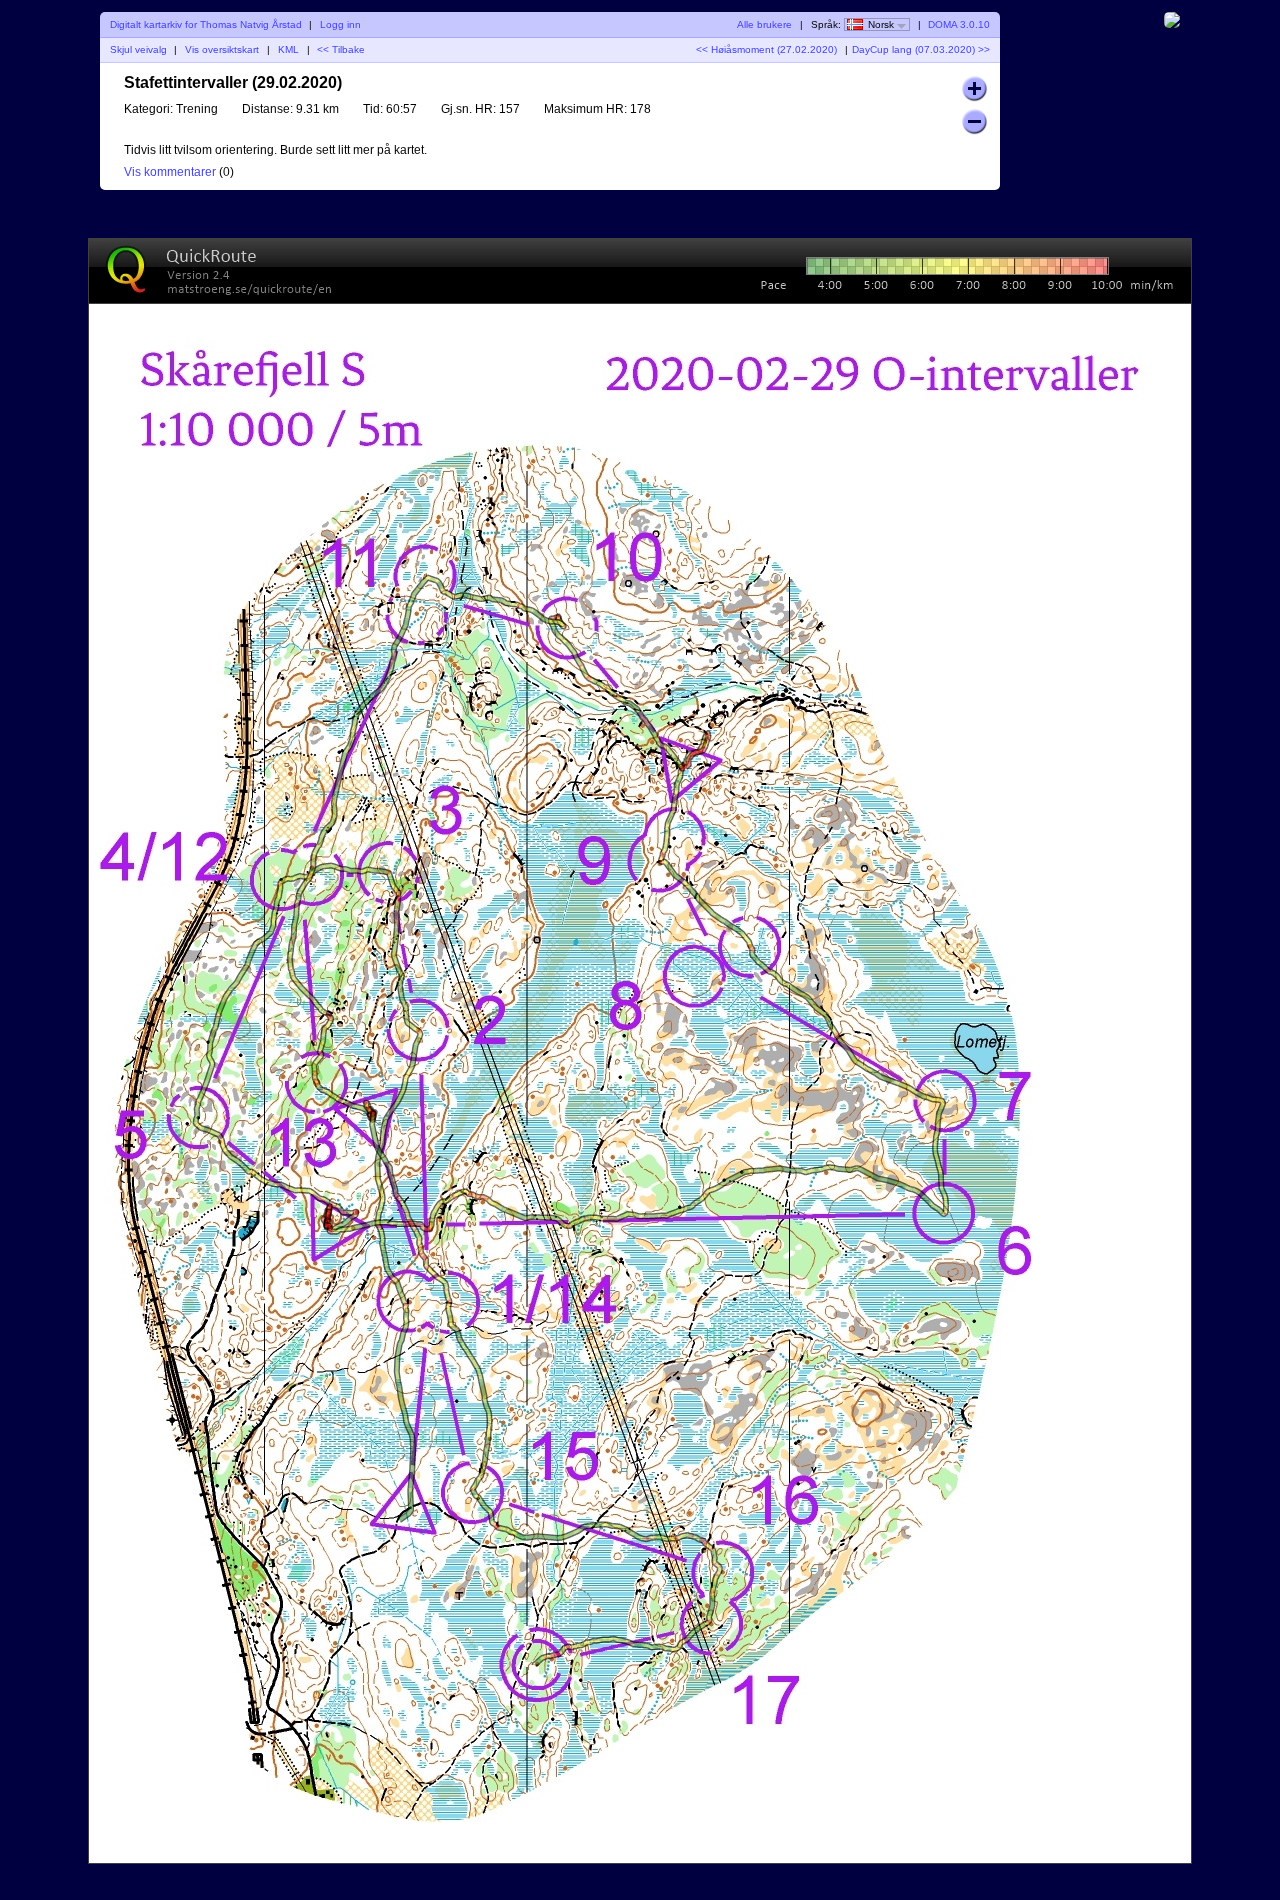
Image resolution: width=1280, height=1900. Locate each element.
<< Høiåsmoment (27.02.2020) (766, 49)
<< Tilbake (341, 49)
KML (288, 49)
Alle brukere (764, 24)
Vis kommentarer (170, 172)
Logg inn (340, 24)
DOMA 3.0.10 (959, 24)
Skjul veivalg (138, 49)
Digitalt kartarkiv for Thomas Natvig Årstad (206, 24)
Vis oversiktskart (222, 49)
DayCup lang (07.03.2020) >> (921, 49)
